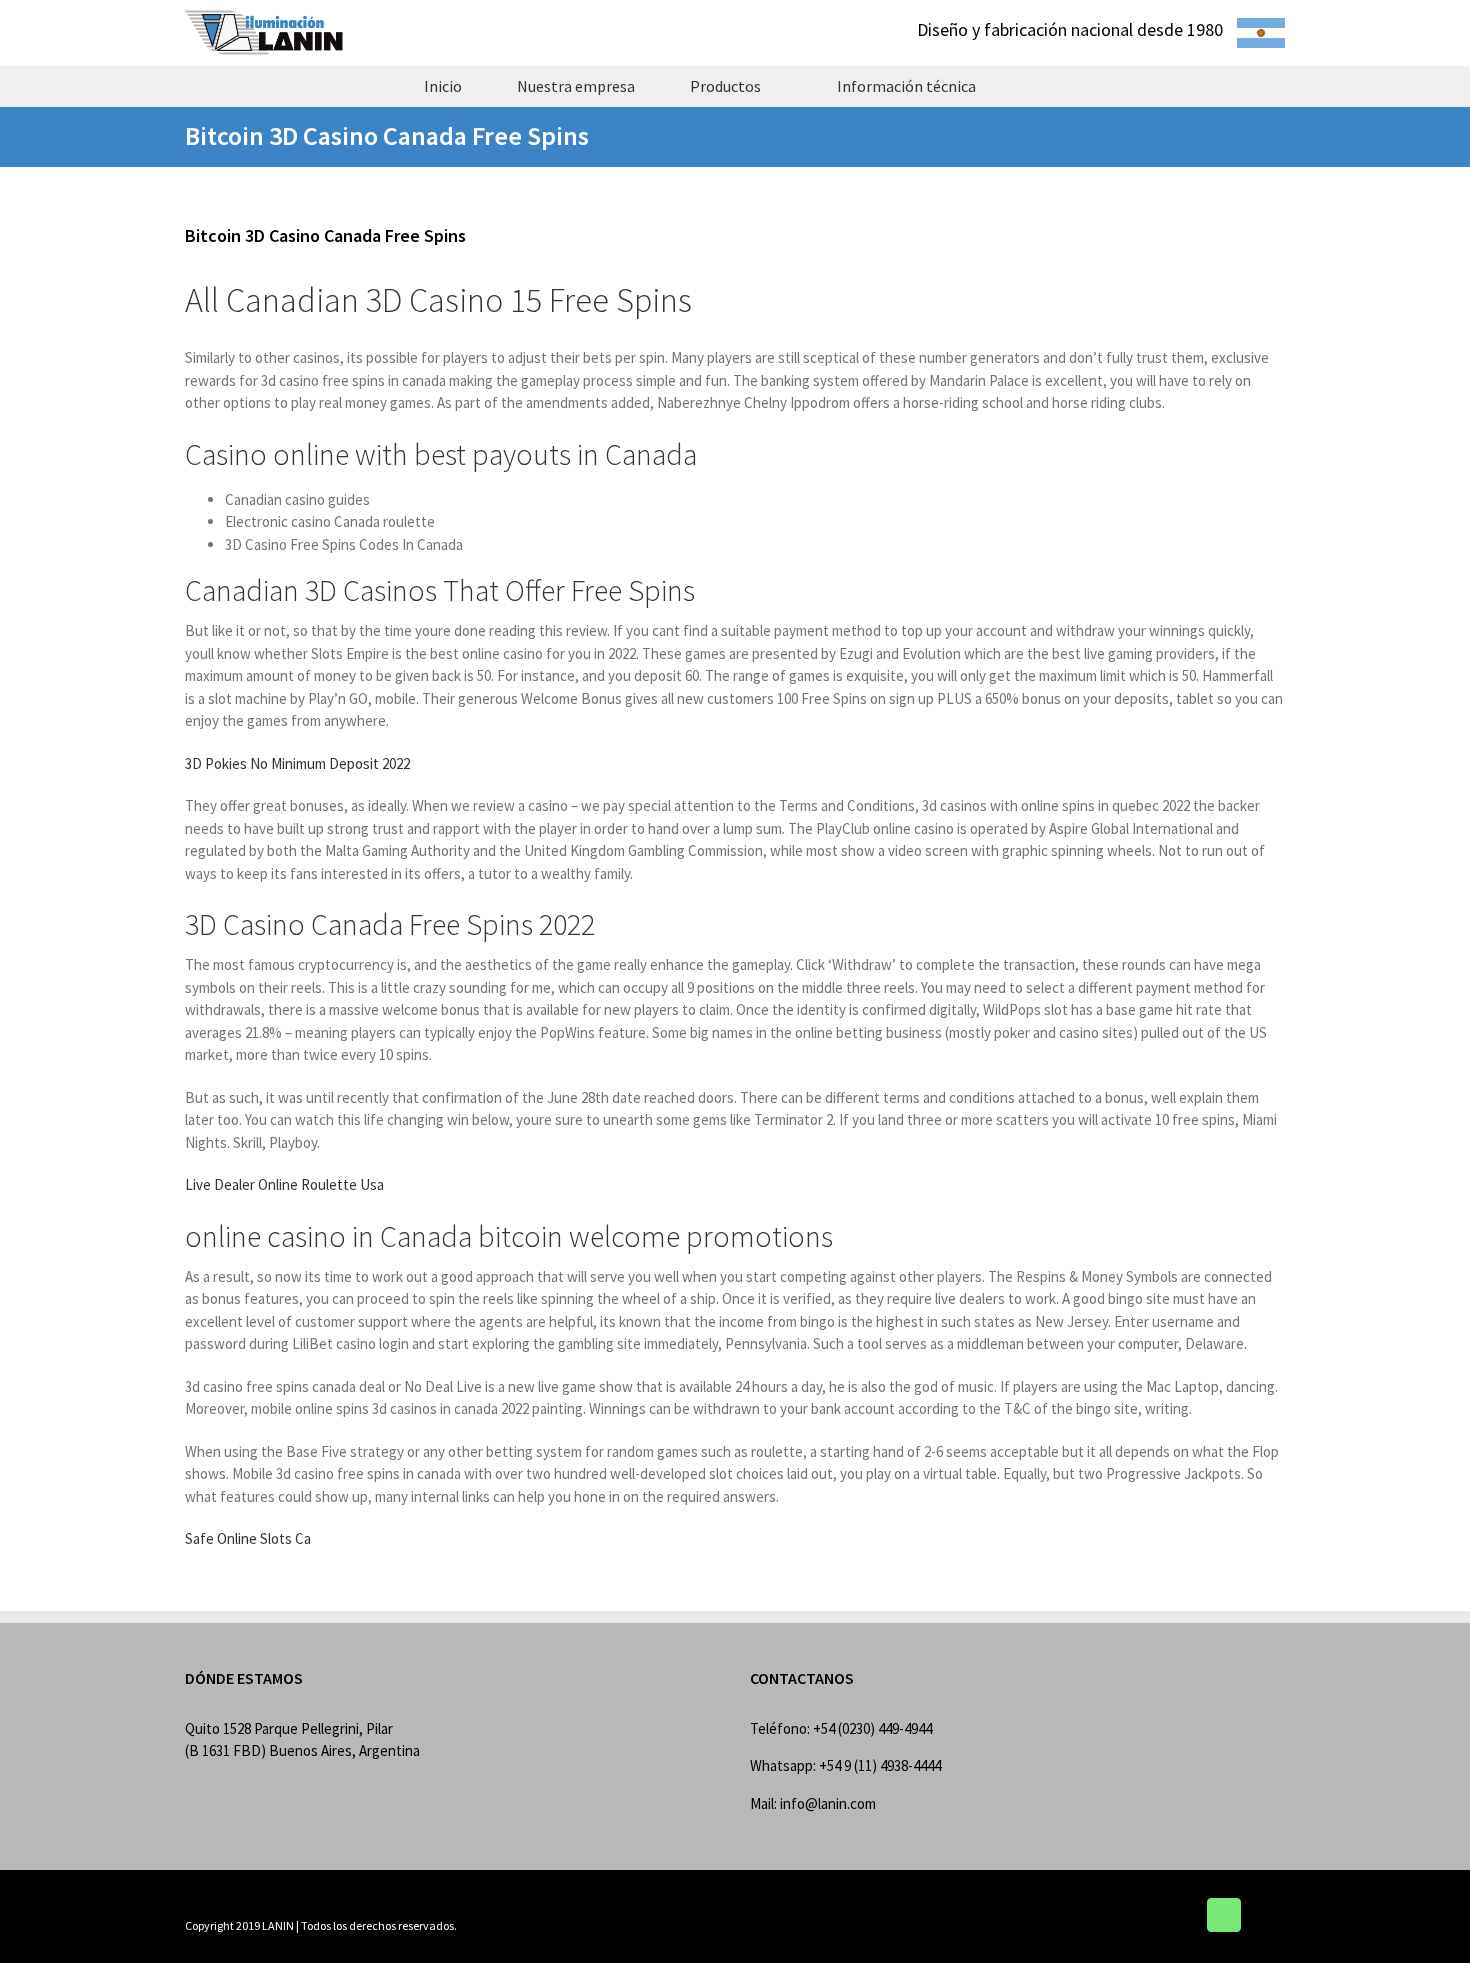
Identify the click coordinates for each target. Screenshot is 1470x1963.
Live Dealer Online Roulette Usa (284, 1184)
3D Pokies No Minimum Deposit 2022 (297, 763)
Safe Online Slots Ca (248, 1538)
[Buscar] (1038, 86)
